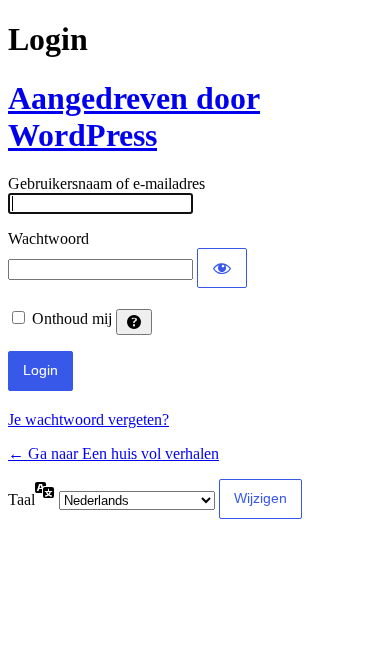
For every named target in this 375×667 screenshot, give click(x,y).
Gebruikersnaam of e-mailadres (106, 183)
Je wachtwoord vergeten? (88, 419)
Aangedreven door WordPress (134, 116)
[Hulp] (134, 322)
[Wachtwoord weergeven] (222, 268)
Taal (21, 499)
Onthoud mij (72, 318)
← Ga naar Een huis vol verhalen (113, 453)
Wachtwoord (48, 238)
